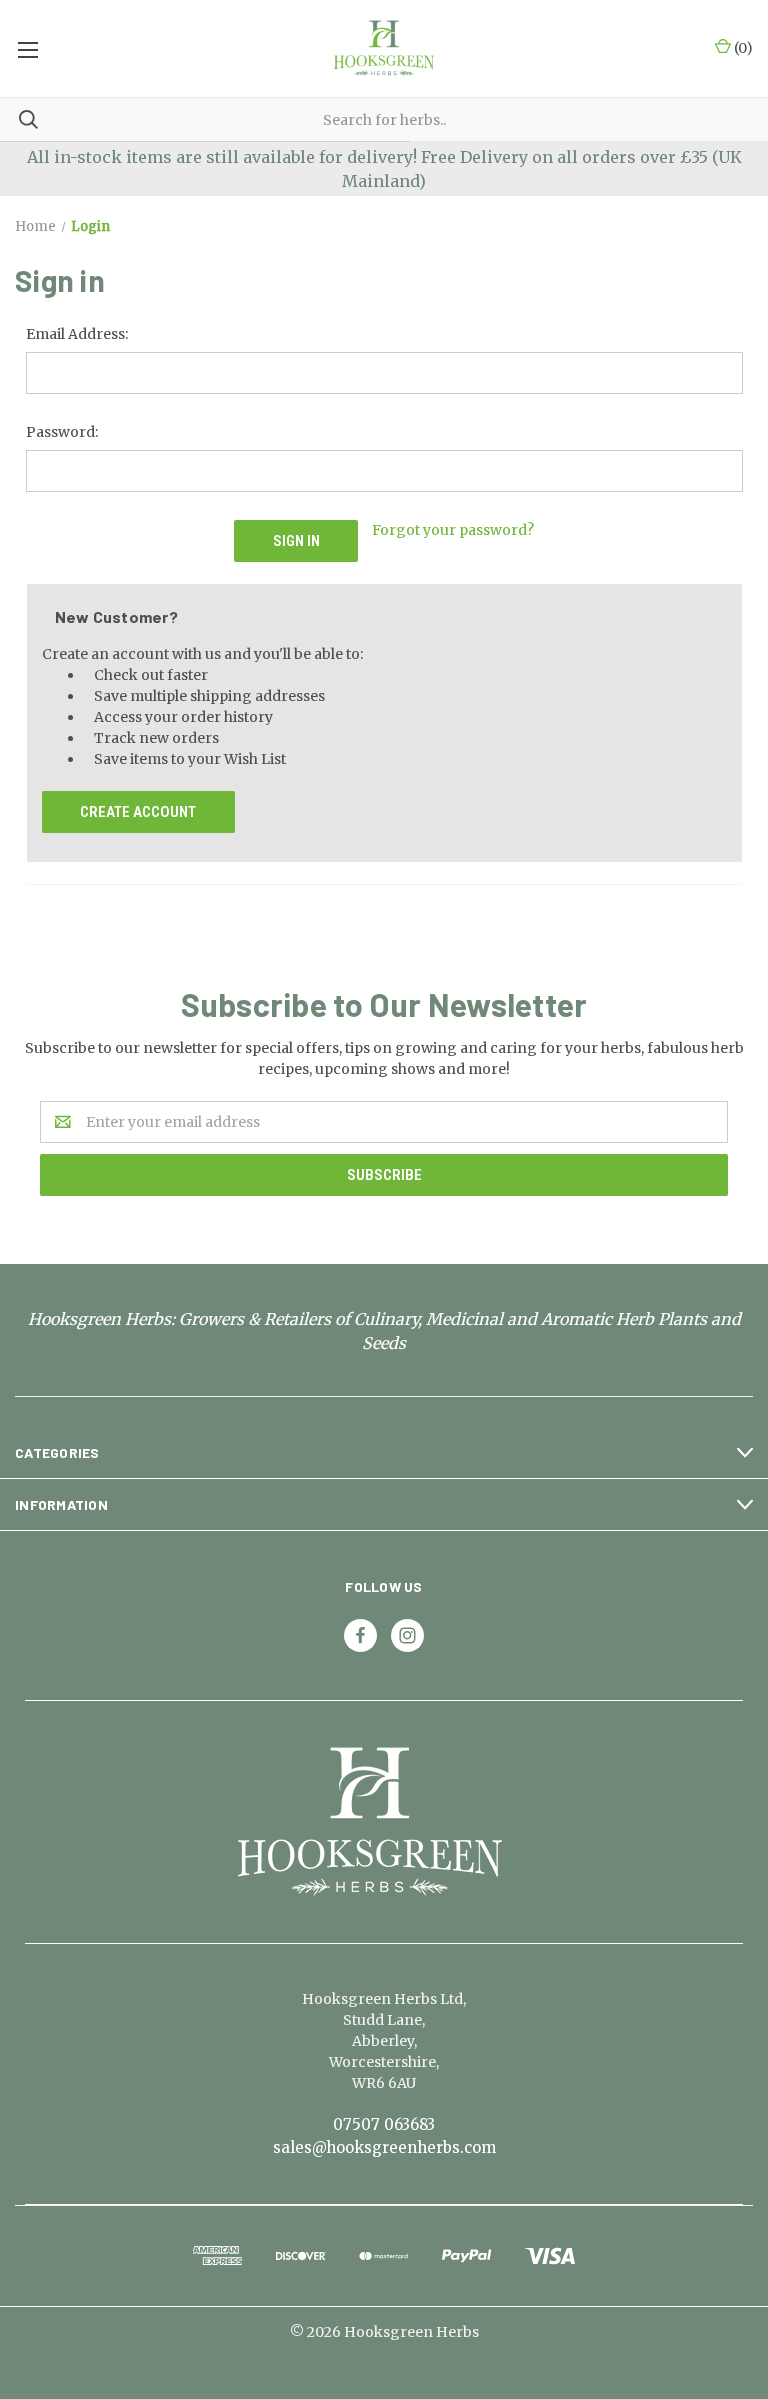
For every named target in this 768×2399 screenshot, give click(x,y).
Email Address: (77, 334)
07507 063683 (384, 2124)
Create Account (138, 812)
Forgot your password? (453, 530)
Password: (62, 432)
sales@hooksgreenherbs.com (384, 2147)
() (742, 48)
